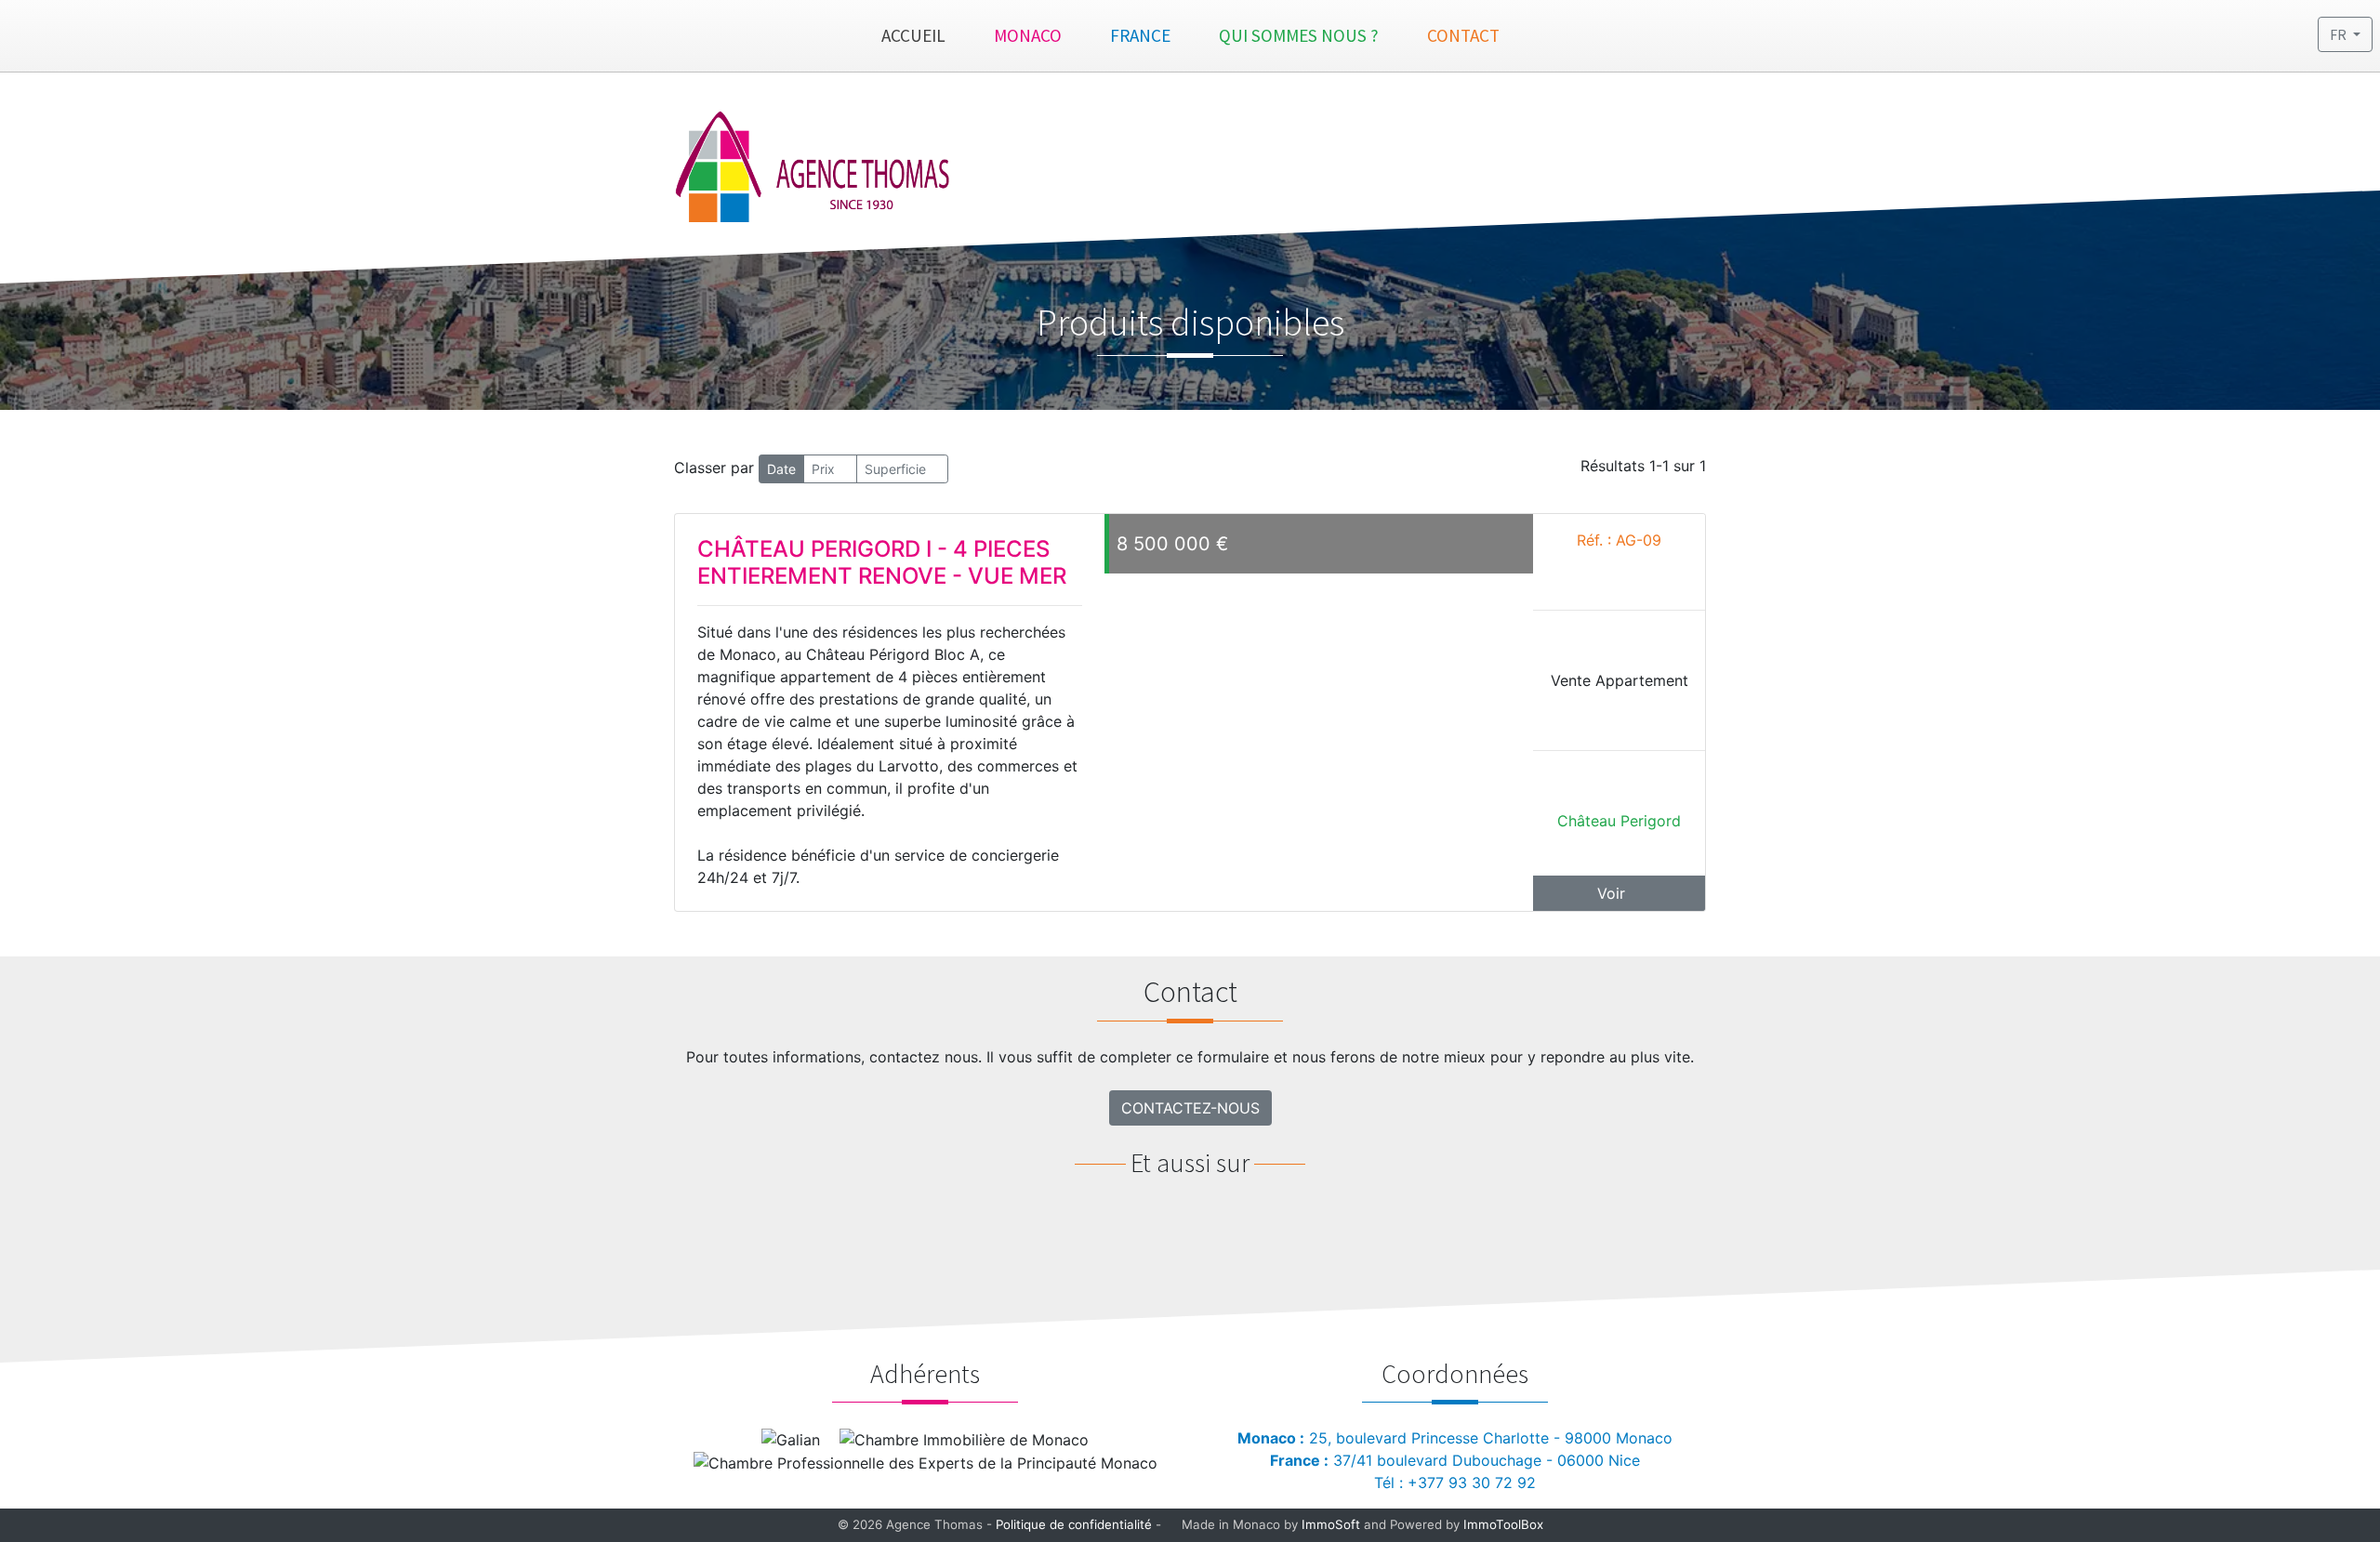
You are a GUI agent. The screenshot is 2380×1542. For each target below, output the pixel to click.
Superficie (897, 469)
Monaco (1028, 35)
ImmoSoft (1331, 1524)
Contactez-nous (1190, 1108)
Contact (1463, 35)
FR (2340, 34)
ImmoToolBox (1503, 1524)
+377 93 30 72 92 (1472, 1483)
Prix (825, 469)
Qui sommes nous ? (1299, 35)
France (1140, 35)
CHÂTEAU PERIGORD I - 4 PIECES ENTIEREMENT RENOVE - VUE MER (882, 562)
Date (781, 469)
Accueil (913, 35)
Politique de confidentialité (1074, 1524)
